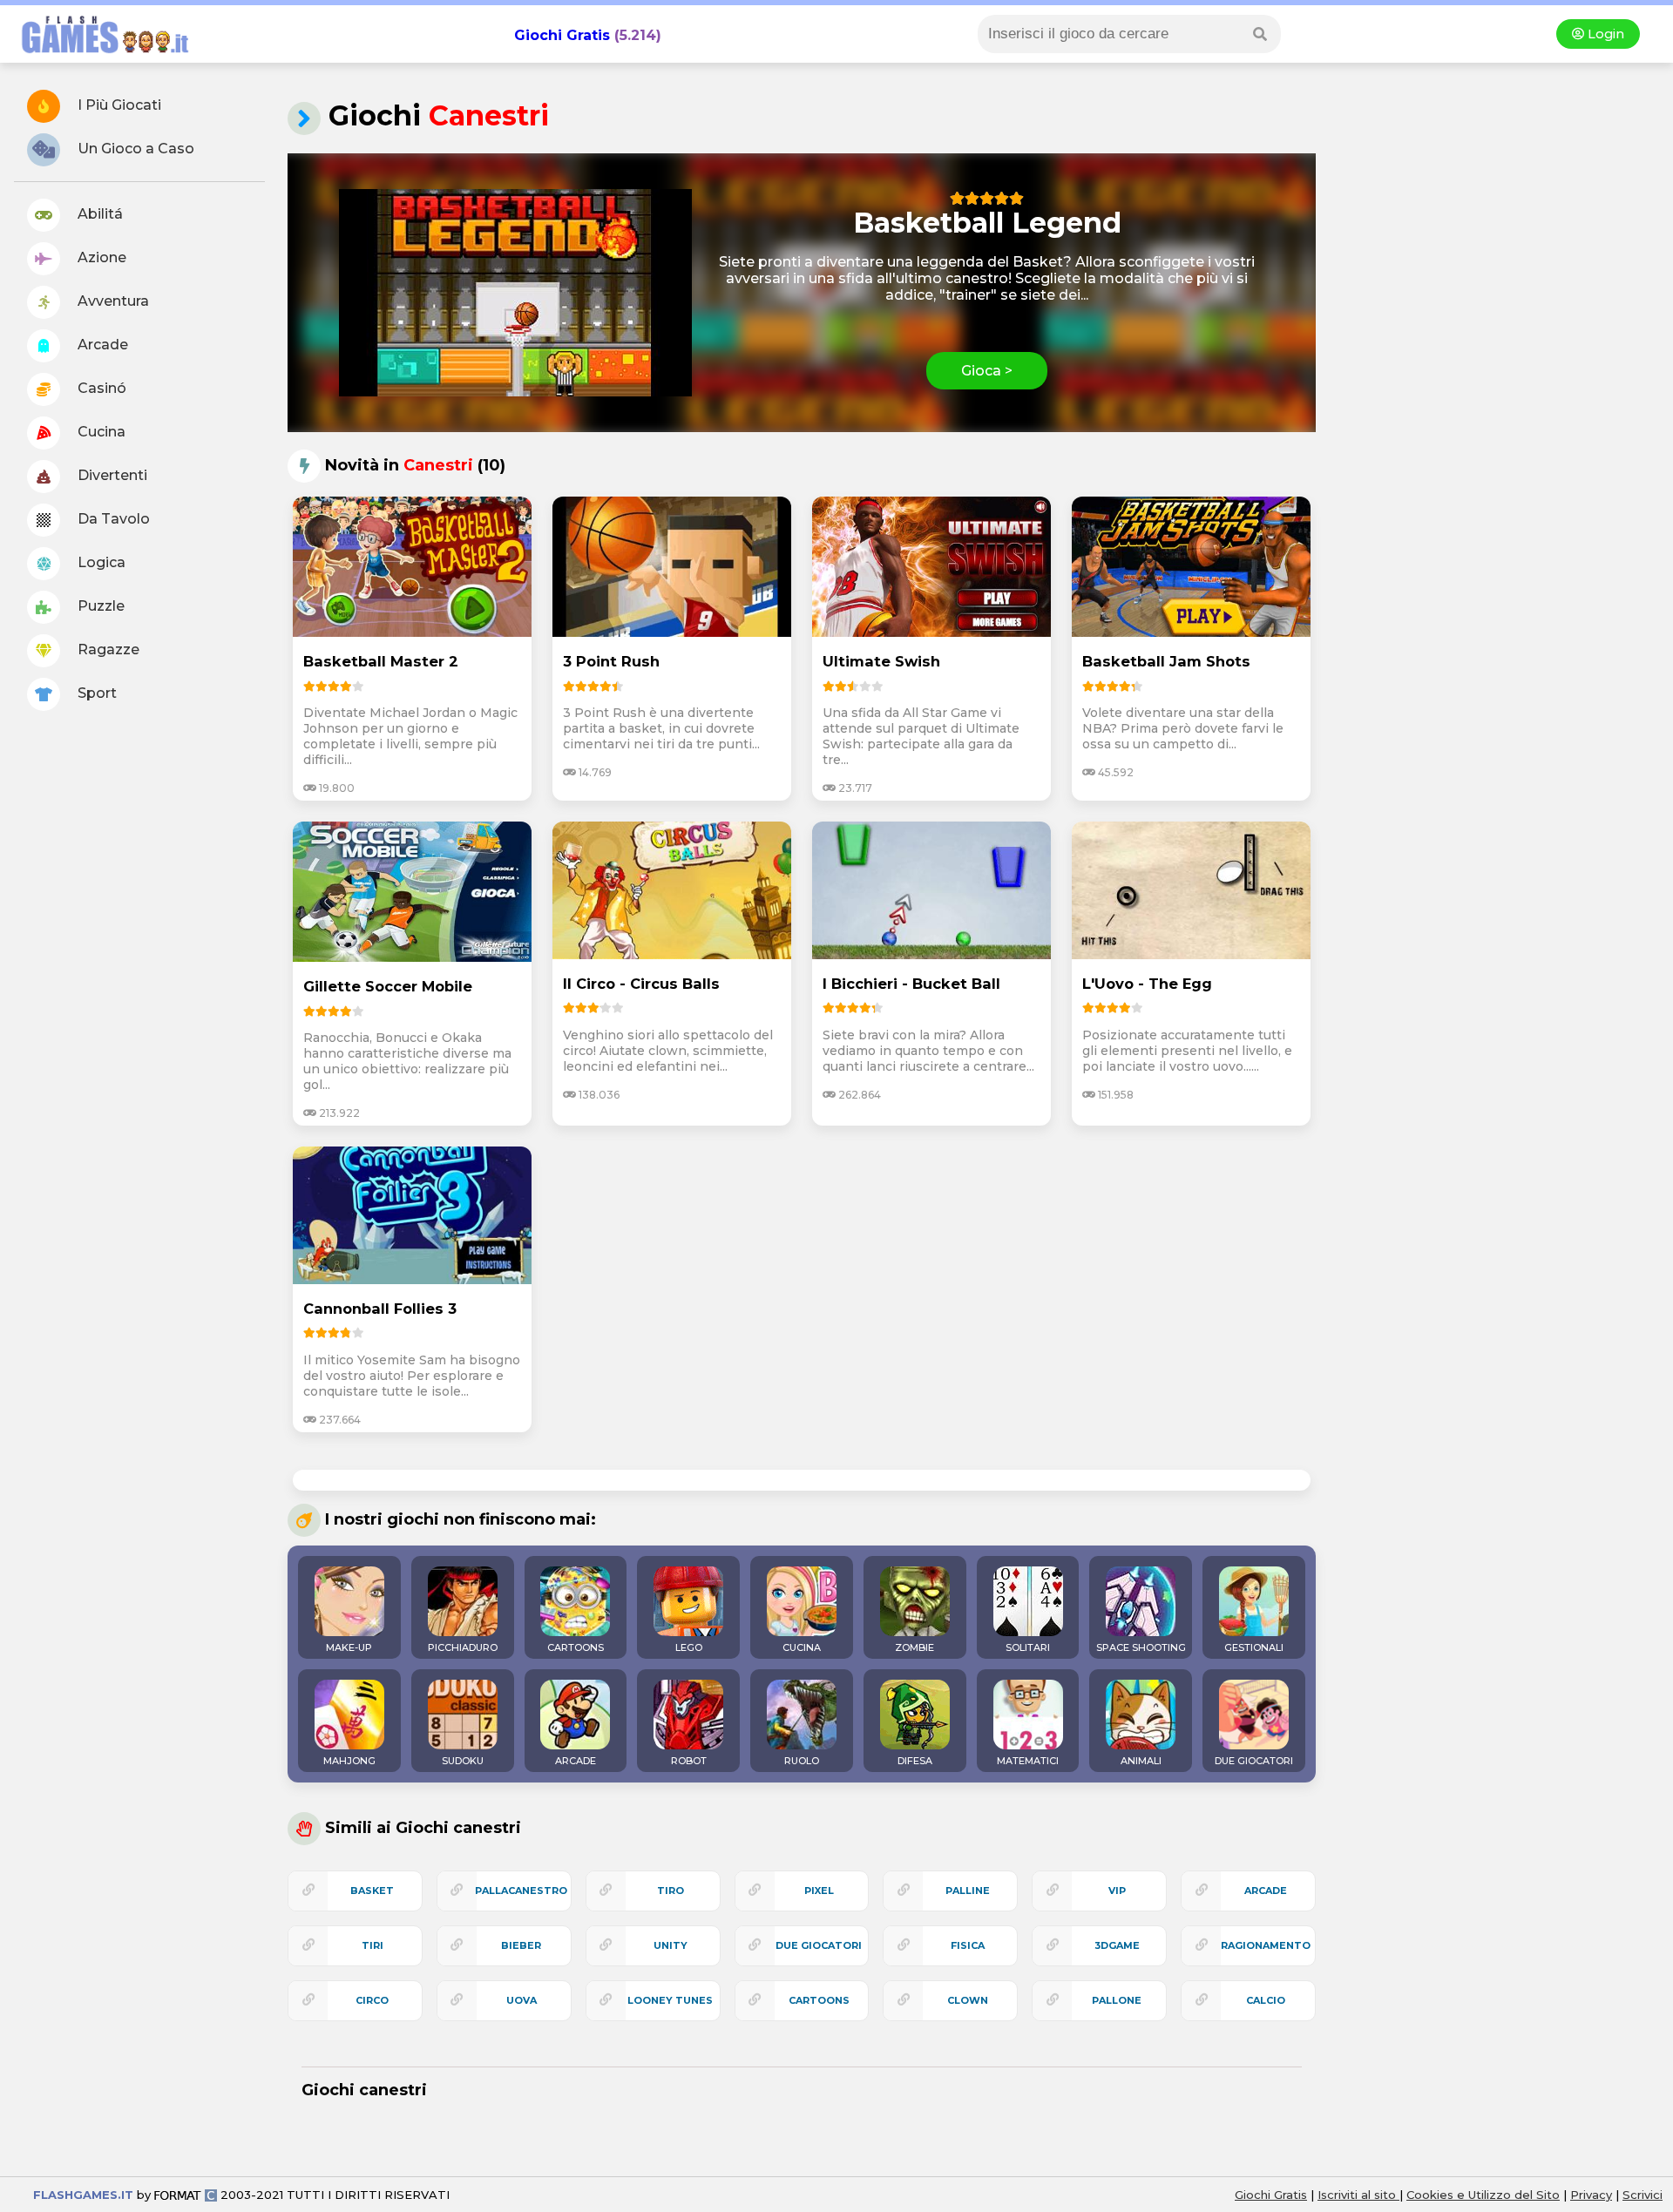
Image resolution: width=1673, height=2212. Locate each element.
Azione (100, 257)
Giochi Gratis (562, 35)
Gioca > (987, 371)
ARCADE (576, 1761)
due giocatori (819, 1945)
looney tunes (670, 2000)
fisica (968, 1945)
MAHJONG (349, 1761)
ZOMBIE (914, 1647)
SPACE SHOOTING (1141, 1647)
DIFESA (915, 1761)
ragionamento (1266, 1945)
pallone (1117, 2000)
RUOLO (802, 1761)
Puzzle (99, 606)
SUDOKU (463, 1761)
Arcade (101, 345)
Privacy (1591, 2195)
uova (522, 2000)
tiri (373, 1945)
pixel (819, 1891)
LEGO (689, 1647)
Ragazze (107, 649)
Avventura (112, 301)
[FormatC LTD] (186, 2195)
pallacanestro (521, 1891)
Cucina (100, 432)
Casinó (100, 388)
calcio (1266, 2000)
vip (1117, 1891)
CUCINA (802, 1647)
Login (1604, 34)
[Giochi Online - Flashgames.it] (98, 54)
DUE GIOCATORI (1254, 1761)
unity (671, 1945)
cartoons (819, 2000)
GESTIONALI (1254, 1647)
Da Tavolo (112, 519)
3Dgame (1117, 1945)
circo (372, 2000)
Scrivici (1643, 2195)
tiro (671, 1891)
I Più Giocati (118, 105)
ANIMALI (1141, 1761)
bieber (521, 1945)
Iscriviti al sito (1358, 2195)
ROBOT (689, 1761)
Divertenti (111, 475)
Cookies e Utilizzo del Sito (1483, 2195)
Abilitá (98, 214)
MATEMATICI (1028, 1761)
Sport (95, 693)
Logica (100, 562)
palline (968, 1891)
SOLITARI (1028, 1647)
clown (968, 2000)
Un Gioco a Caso (134, 149)
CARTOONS (576, 1647)
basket (372, 1891)
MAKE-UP (349, 1647)
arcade (1266, 1891)
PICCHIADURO (463, 1647)
